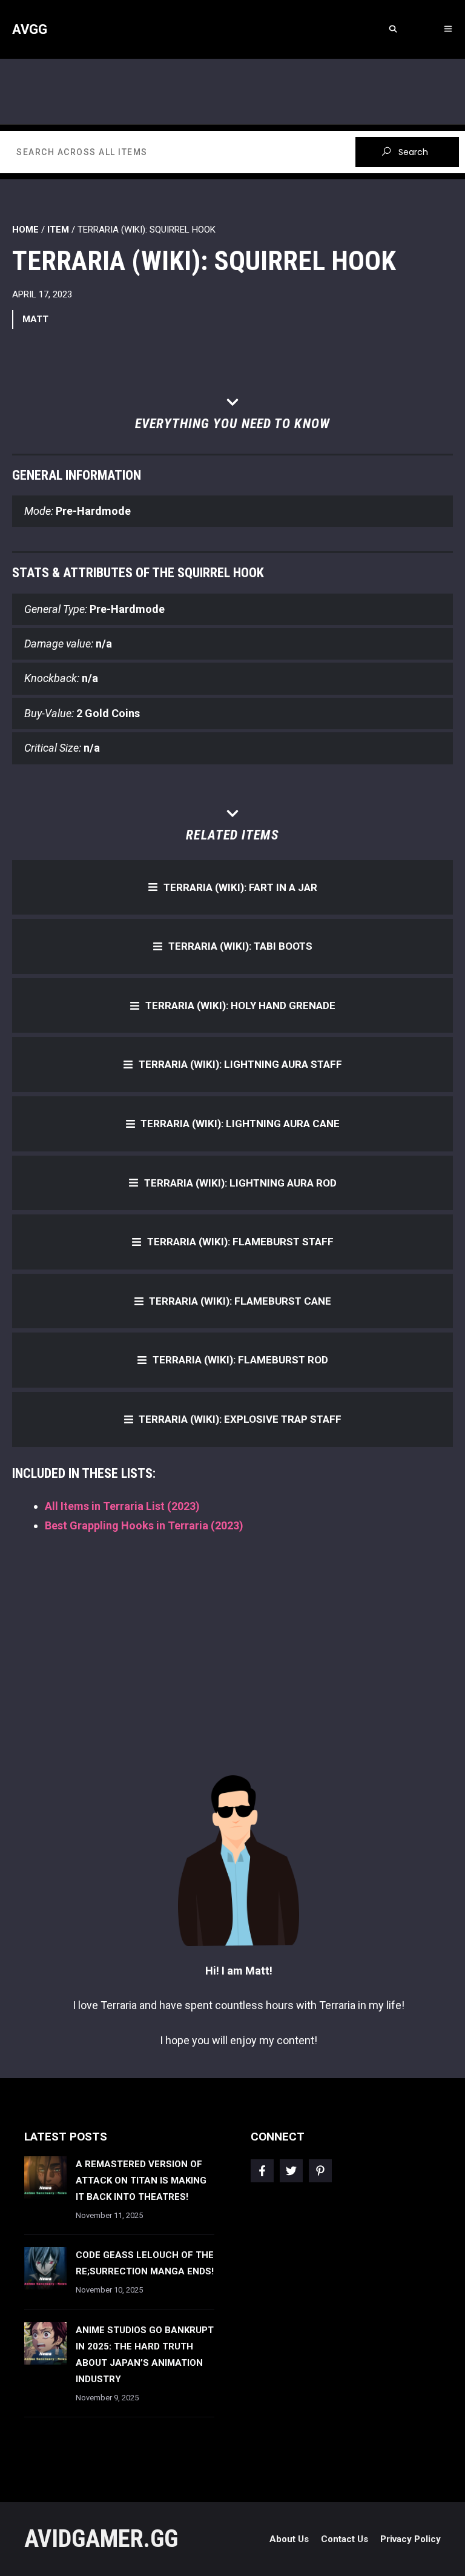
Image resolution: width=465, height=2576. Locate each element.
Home (25, 230)
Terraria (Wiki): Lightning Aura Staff (240, 1064)
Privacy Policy (411, 2539)
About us (289, 2539)
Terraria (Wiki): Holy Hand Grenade (240, 1005)
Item (58, 230)
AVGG (30, 29)
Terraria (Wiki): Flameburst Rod (240, 1360)
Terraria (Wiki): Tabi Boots (240, 946)
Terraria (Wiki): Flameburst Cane (240, 1301)
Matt (35, 319)
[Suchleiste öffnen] (393, 29)
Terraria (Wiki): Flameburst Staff (240, 1242)
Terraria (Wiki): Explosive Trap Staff (240, 1419)
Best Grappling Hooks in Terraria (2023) (144, 1525)
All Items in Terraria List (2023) (122, 1506)
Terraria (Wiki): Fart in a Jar (240, 887)
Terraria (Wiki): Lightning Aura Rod (240, 1183)
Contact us (345, 2539)
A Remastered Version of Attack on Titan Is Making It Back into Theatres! (141, 2180)
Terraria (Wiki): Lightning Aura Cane (240, 1124)
